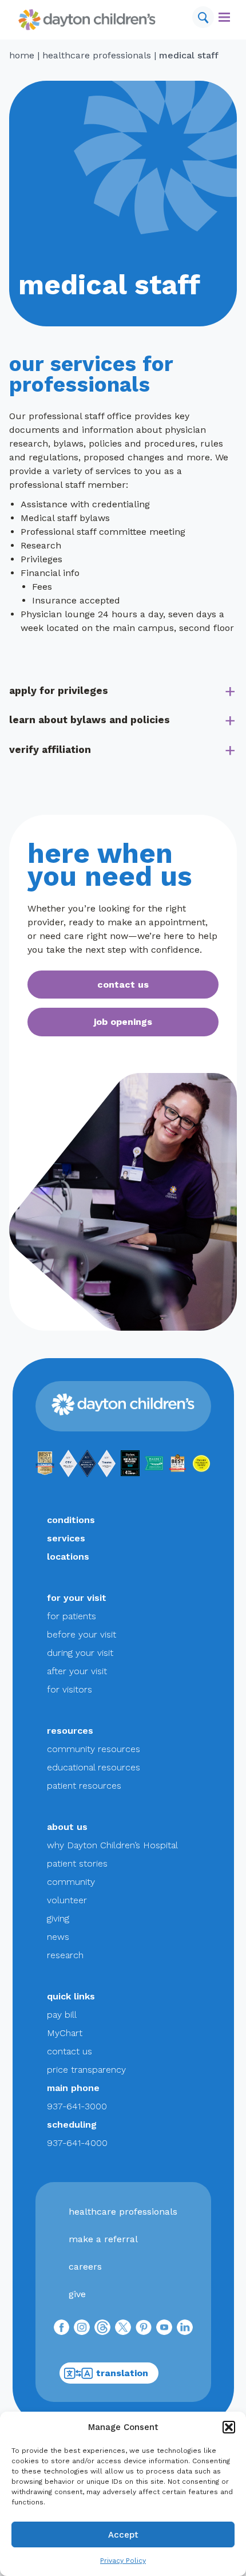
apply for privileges (59, 691)
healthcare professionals (97, 55)
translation (122, 2373)
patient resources (84, 1786)
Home (22, 55)
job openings (123, 1022)
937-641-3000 (77, 2106)
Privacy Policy (123, 2561)
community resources (94, 1749)
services (66, 1538)
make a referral (103, 2239)
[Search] (203, 17)
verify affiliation (50, 749)
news (58, 1937)
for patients (72, 1616)
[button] (229, 2427)
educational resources (94, 1767)
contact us (123, 985)
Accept (123, 2535)
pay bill (62, 2015)
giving (58, 1918)
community (71, 1882)
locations (68, 1557)
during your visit (80, 1653)
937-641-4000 (77, 2143)
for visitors (70, 1689)
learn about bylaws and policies (90, 720)
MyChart (65, 2033)
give (77, 2294)
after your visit (77, 1671)
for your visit (77, 1598)
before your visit (82, 1634)
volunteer (67, 1900)
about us (67, 1827)
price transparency (86, 2070)
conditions (71, 1520)
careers (85, 2267)
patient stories (77, 1863)
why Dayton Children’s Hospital (112, 1845)
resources (70, 1731)
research (65, 1955)
